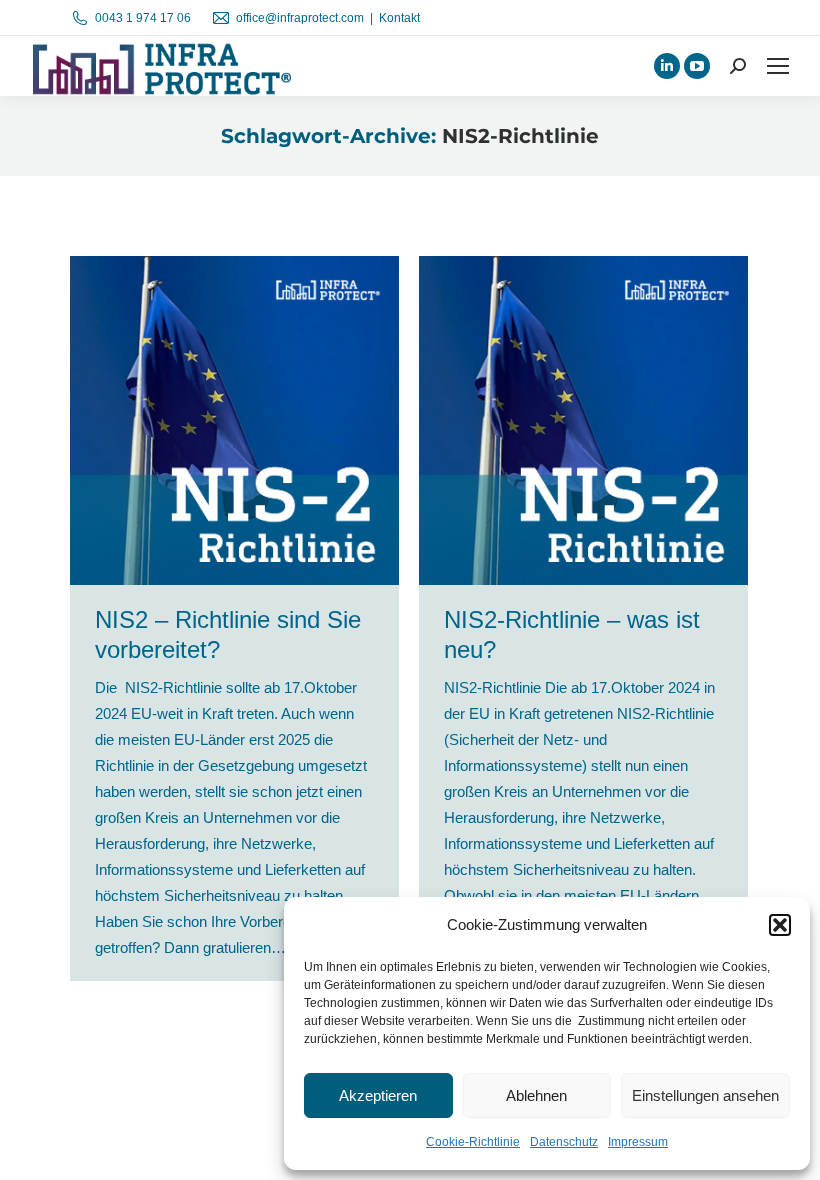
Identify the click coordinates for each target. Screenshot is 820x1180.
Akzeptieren (378, 1095)
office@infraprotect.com (300, 18)
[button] (780, 925)
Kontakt (399, 18)
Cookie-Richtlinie (473, 1142)
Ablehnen (536, 1095)
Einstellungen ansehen (705, 1095)
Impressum (638, 1142)
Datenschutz (564, 1142)
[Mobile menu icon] (778, 66)
